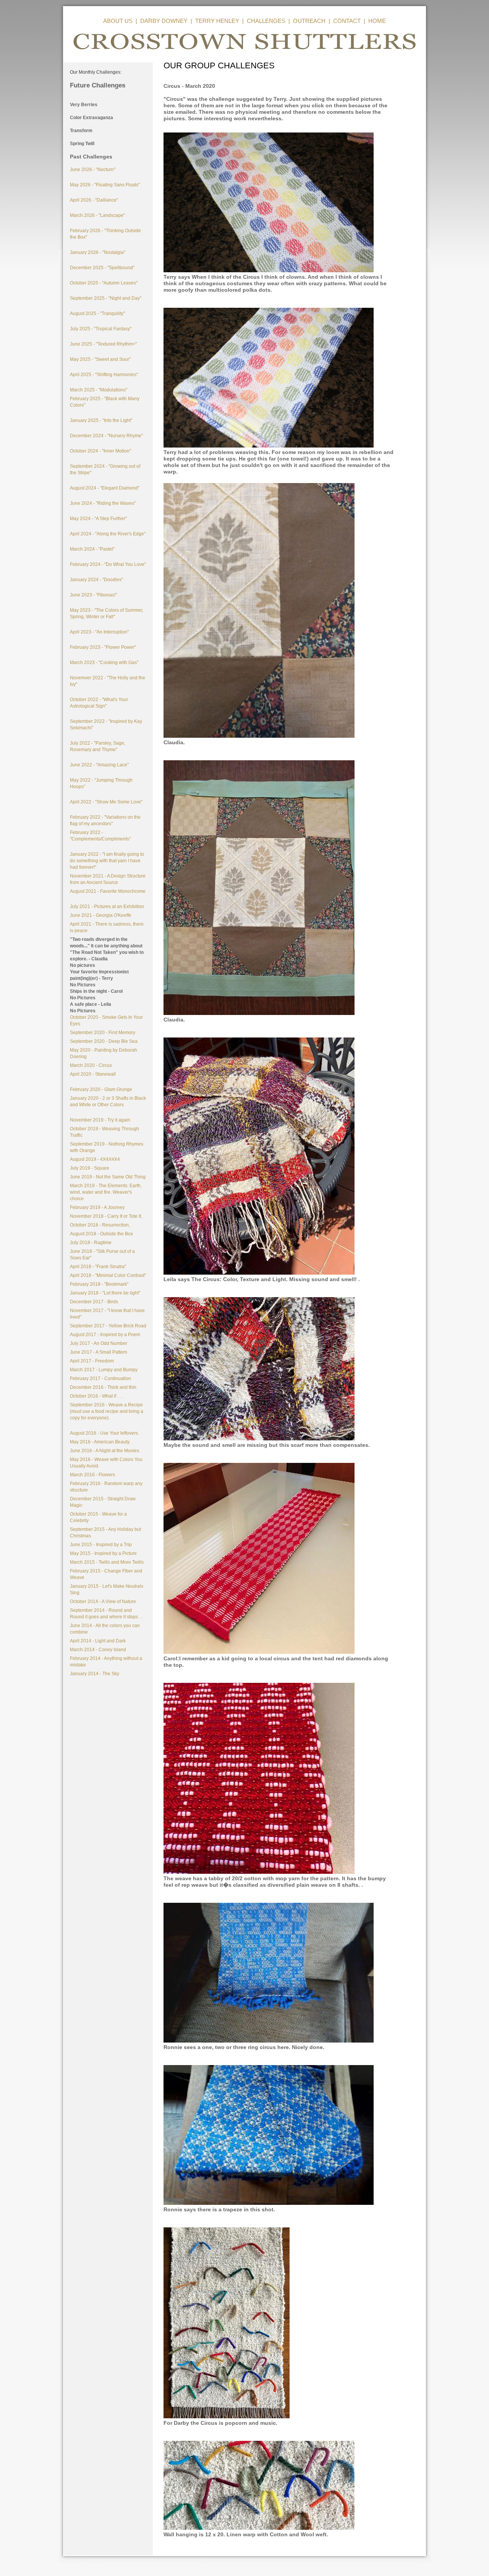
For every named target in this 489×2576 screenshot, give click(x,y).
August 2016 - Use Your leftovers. (104, 1433)
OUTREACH (309, 21)
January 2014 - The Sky (95, 1674)
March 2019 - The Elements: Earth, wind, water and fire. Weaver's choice (106, 1192)
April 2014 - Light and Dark (98, 1641)
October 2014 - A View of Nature (103, 1602)
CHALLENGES (266, 21)
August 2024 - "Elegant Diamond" (105, 488)
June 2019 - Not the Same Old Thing (108, 1177)
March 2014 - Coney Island (98, 1650)
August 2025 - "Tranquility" (97, 314)
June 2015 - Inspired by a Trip (101, 1545)
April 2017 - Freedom (92, 1361)
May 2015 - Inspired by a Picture (103, 1553)
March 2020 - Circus (91, 1065)
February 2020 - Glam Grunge (101, 1089)
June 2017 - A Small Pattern (99, 1352)
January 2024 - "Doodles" (96, 580)
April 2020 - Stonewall (93, 1074)
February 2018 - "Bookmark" (99, 1284)
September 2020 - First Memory (103, 1033)
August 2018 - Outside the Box (101, 1234)
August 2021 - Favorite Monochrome (108, 891)
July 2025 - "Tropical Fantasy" (101, 329)
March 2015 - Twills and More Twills (107, 1562)
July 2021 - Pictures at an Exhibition (107, 907)
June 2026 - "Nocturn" (93, 170)
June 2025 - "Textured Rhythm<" (103, 344)
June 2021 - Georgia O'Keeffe (101, 915)
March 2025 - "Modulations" (99, 390)
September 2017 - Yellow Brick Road (108, 1326)
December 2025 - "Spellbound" (102, 268)
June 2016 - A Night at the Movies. (105, 1451)
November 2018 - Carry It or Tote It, (106, 1216)
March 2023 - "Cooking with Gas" (104, 663)
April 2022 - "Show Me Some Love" (106, 802)
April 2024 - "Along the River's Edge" (108, 534)
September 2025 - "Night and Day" (106, 298)
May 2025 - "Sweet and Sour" (100, 359)
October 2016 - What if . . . (96, 1396)
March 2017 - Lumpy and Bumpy (104, 1370)
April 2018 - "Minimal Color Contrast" (108, 1275)
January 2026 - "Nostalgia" (98, 252)
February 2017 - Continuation (100, 1378)
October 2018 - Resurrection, (100, 1225)
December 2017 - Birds (94, 1302)
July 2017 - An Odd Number (99, 1343)
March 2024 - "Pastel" (92, 549)
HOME (377, 21)
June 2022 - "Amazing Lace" (99, 765)
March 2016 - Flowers (92, 1475)
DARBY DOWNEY (164, 21)
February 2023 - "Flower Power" (103, 647)
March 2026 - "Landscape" (97, 215)
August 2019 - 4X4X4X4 (95, 1159)
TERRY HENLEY (217, 21)
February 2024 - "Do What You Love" (108, 564)
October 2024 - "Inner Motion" (100, 451)
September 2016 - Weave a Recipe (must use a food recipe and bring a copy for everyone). (107, 1411)
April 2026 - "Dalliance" (94, 200)
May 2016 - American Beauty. (100, 1442)
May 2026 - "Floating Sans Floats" (105, 185)
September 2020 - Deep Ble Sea (104, 1041)
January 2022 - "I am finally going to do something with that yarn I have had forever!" (107, 861)
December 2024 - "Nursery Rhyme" (106, 436)
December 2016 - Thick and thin (103, 1387)
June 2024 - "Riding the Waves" (103, 503)
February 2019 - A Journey (97, 1207)
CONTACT (347, 21)
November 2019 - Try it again (100, 1120)
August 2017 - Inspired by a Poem (105, 1335)
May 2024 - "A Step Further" (98, 519)
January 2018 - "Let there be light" (105, 1293)
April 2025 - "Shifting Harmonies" (104, 375)
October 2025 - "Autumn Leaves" (104, 283)
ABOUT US (118, 21)
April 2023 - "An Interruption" (99, 632)
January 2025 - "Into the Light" (101, 420)
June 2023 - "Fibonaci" (93, 595)
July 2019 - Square (90, 1168)
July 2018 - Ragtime (91, 1243)
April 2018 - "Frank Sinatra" (98, 1267)
